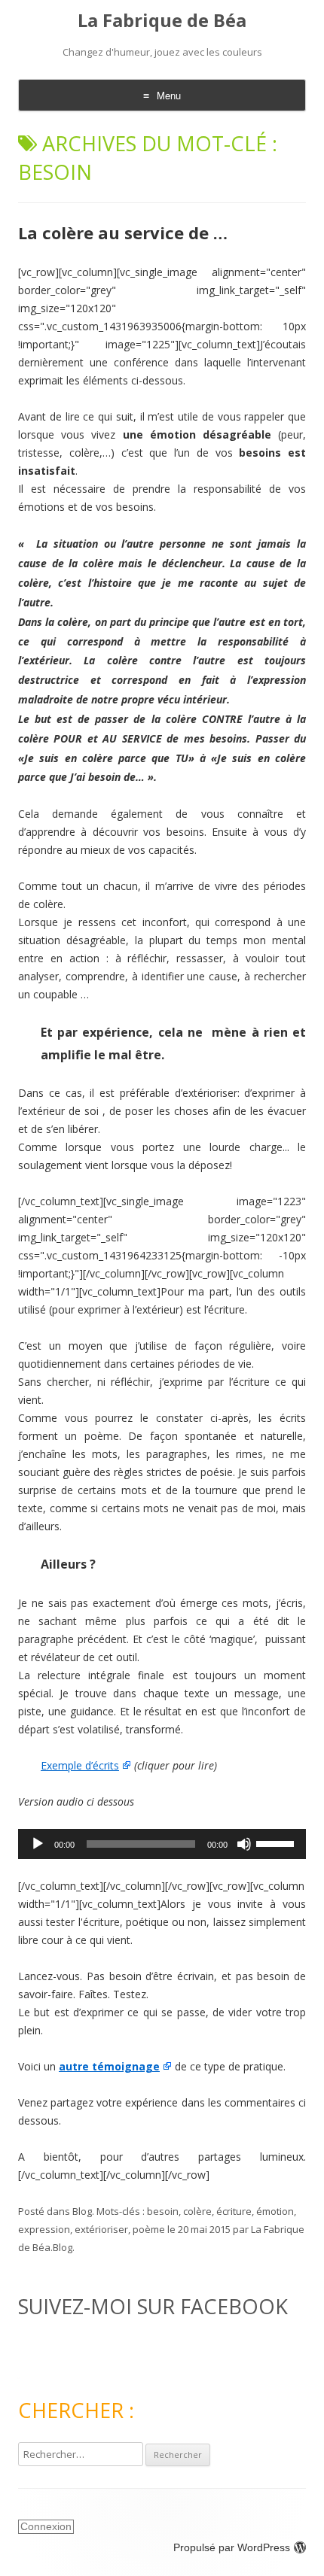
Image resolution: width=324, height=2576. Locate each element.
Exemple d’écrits (80, 1765)
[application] (162, 1844)
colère (197, 2211)
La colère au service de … (123, 232)
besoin (163, 2211)
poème (149, 2229)
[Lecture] (38, 1844)
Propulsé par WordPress (232, 2547)
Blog (82, 2211)
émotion (275, 2211)
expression (44, 2229)
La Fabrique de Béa (162, 21)
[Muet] (244, 1844)
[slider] (277, 1842)
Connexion (46, 2526)
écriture (234, 2211)
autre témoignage (109, 2066)
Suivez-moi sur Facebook (153, 2306)
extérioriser (101, 2229)
